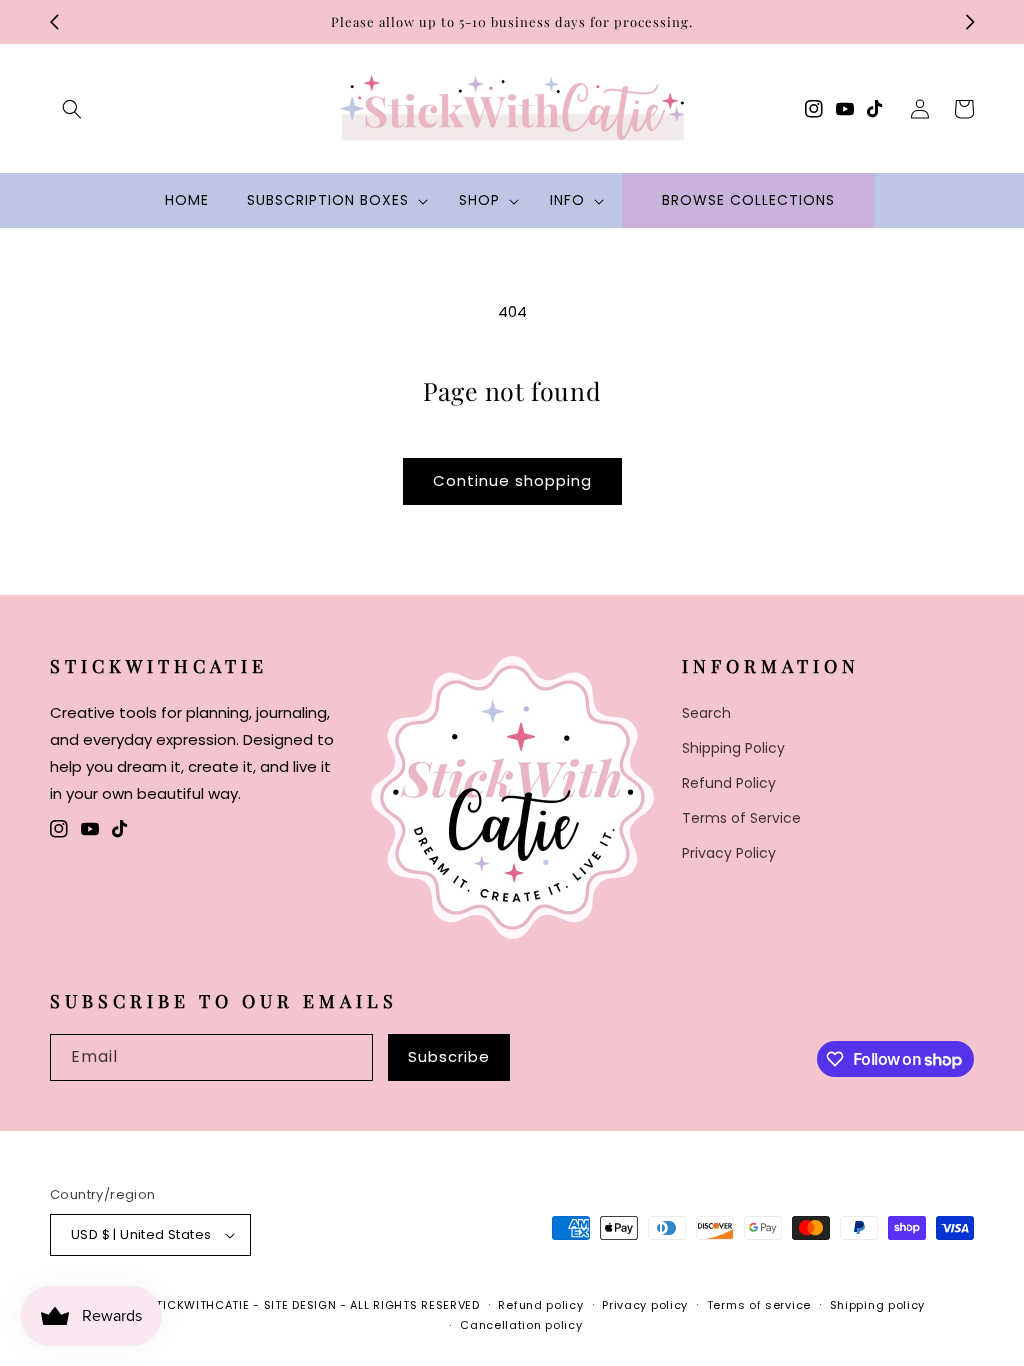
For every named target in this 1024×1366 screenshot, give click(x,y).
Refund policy (540, 1305)
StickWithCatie (199, 1305)
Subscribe (449, 1056)
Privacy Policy (729, 853)
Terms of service (759, 1305)
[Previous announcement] (54, 22)
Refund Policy (729, 783)
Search (706, 713)
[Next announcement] (970, 22)
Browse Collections (748, 200)
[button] (72, 109)
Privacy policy (645, 1305)
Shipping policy (878, 1305)
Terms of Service (741, 818)
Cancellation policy (521, 1325)
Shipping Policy (733, 748)
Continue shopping (512, 480)
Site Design (300, 1305)
